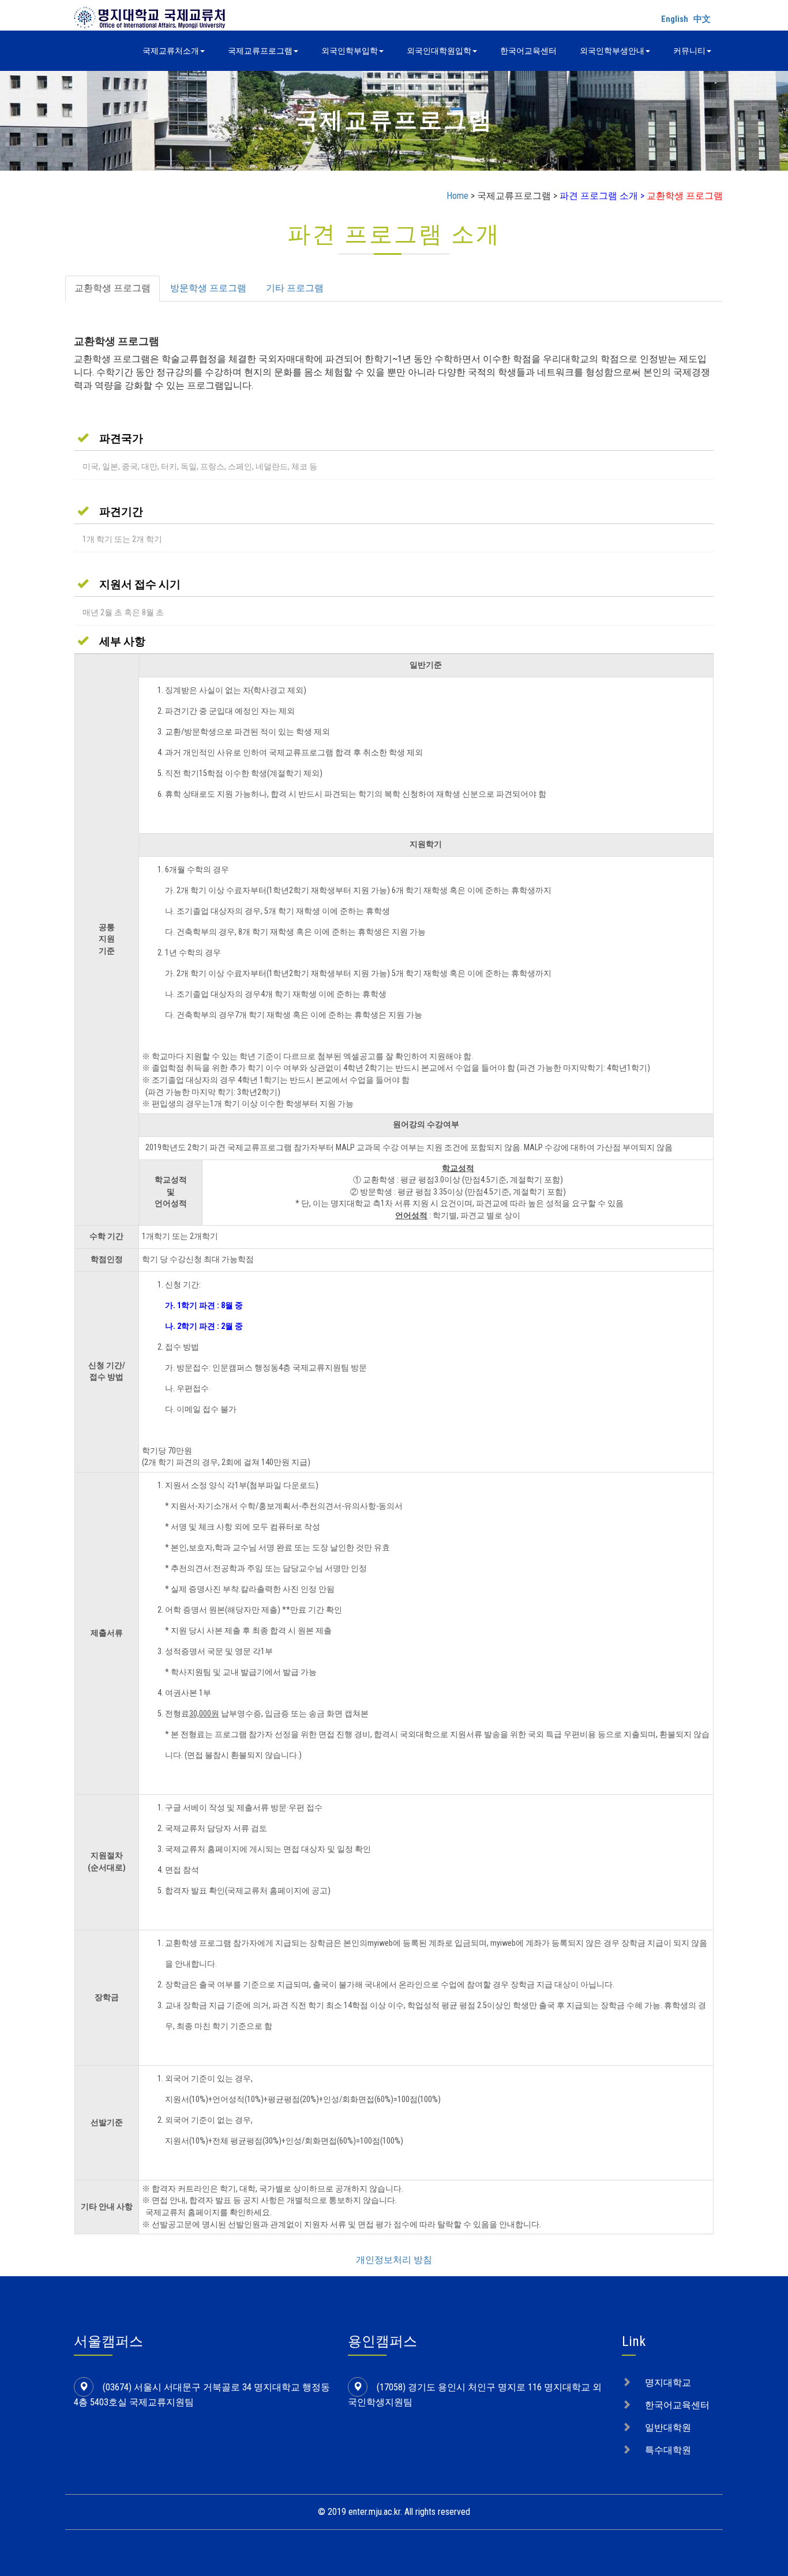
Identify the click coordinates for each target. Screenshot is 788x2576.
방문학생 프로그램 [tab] (208, 288)
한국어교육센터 (528, 51)
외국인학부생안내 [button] (612, 51)
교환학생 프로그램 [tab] (112, 288)
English (675, 19)
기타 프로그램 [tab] (295, 288)
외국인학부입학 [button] (350, 51)
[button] (110, 438)
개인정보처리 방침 (394, 2260)
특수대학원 (668, 2450)
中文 (702, 19)
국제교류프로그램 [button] (260, 51)
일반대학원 (668, 2428)
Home (457, 196)
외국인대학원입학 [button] (439, 51)
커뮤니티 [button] (689, 51)
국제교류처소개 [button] (171, 51)
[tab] (394, 438)
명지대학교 (668, 2383)
